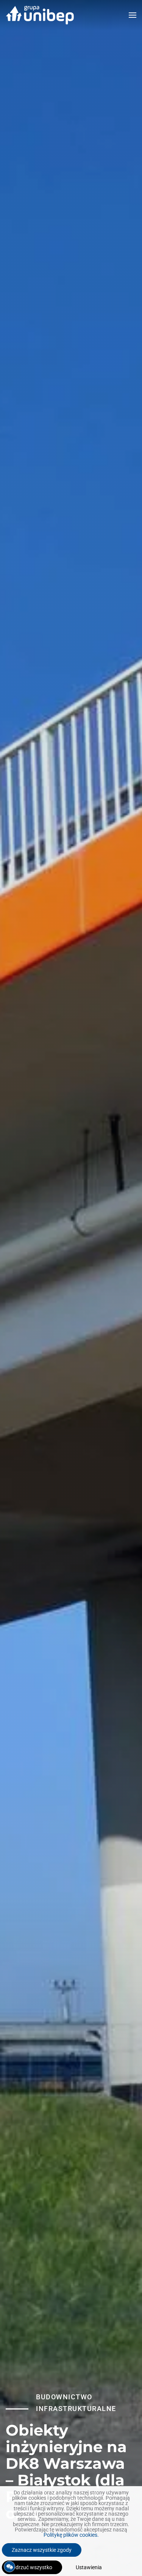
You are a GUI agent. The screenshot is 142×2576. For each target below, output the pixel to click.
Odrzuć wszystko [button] (32, 2567)
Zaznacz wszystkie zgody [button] (42, 2550)
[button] (133, 15)
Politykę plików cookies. (71, 2535)
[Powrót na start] (40, 15)
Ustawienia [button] (89, 2567)
